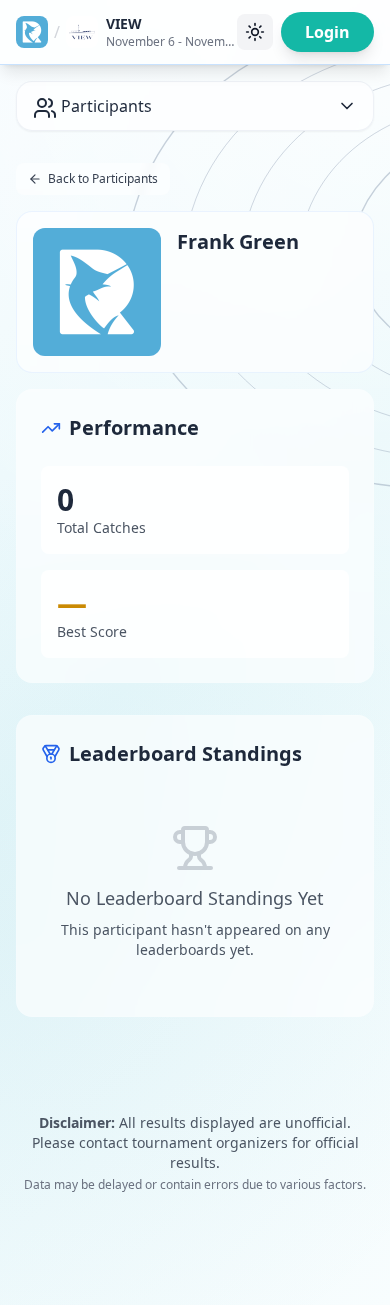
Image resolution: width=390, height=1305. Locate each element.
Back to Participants (103, 178)
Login (327, 32)
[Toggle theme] (255, 32)
